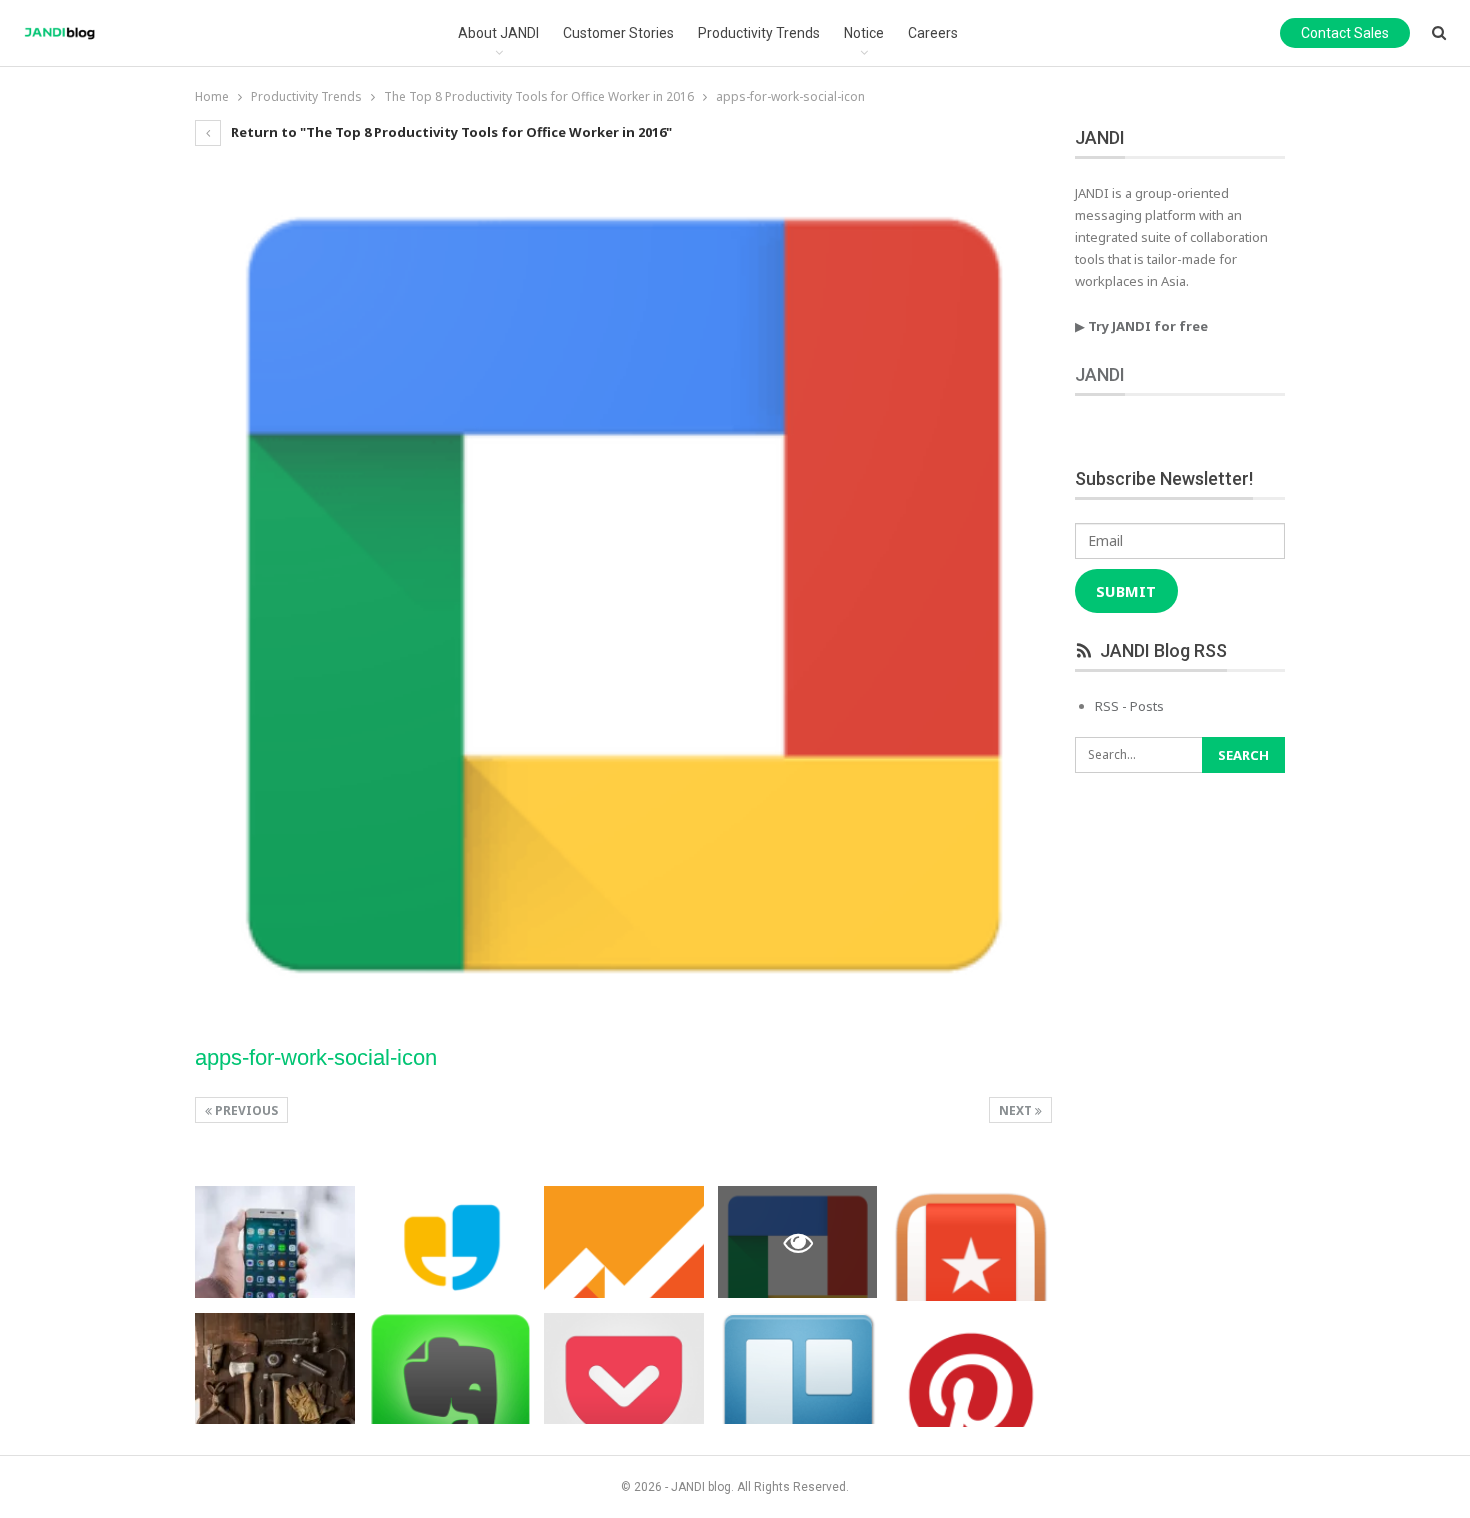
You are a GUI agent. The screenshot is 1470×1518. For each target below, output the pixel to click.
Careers (933, 33)
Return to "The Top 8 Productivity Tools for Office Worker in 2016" (450, 132)
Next (1017, 1110)
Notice (864, 33)
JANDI (1100, 374)
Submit (1126, 591)
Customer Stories (618, 33)
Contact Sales (1345, 33)
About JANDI (498, 33)
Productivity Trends (759, 33)
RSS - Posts (1129, 706)
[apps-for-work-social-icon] (275, 1242)
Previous (245, 1110)
